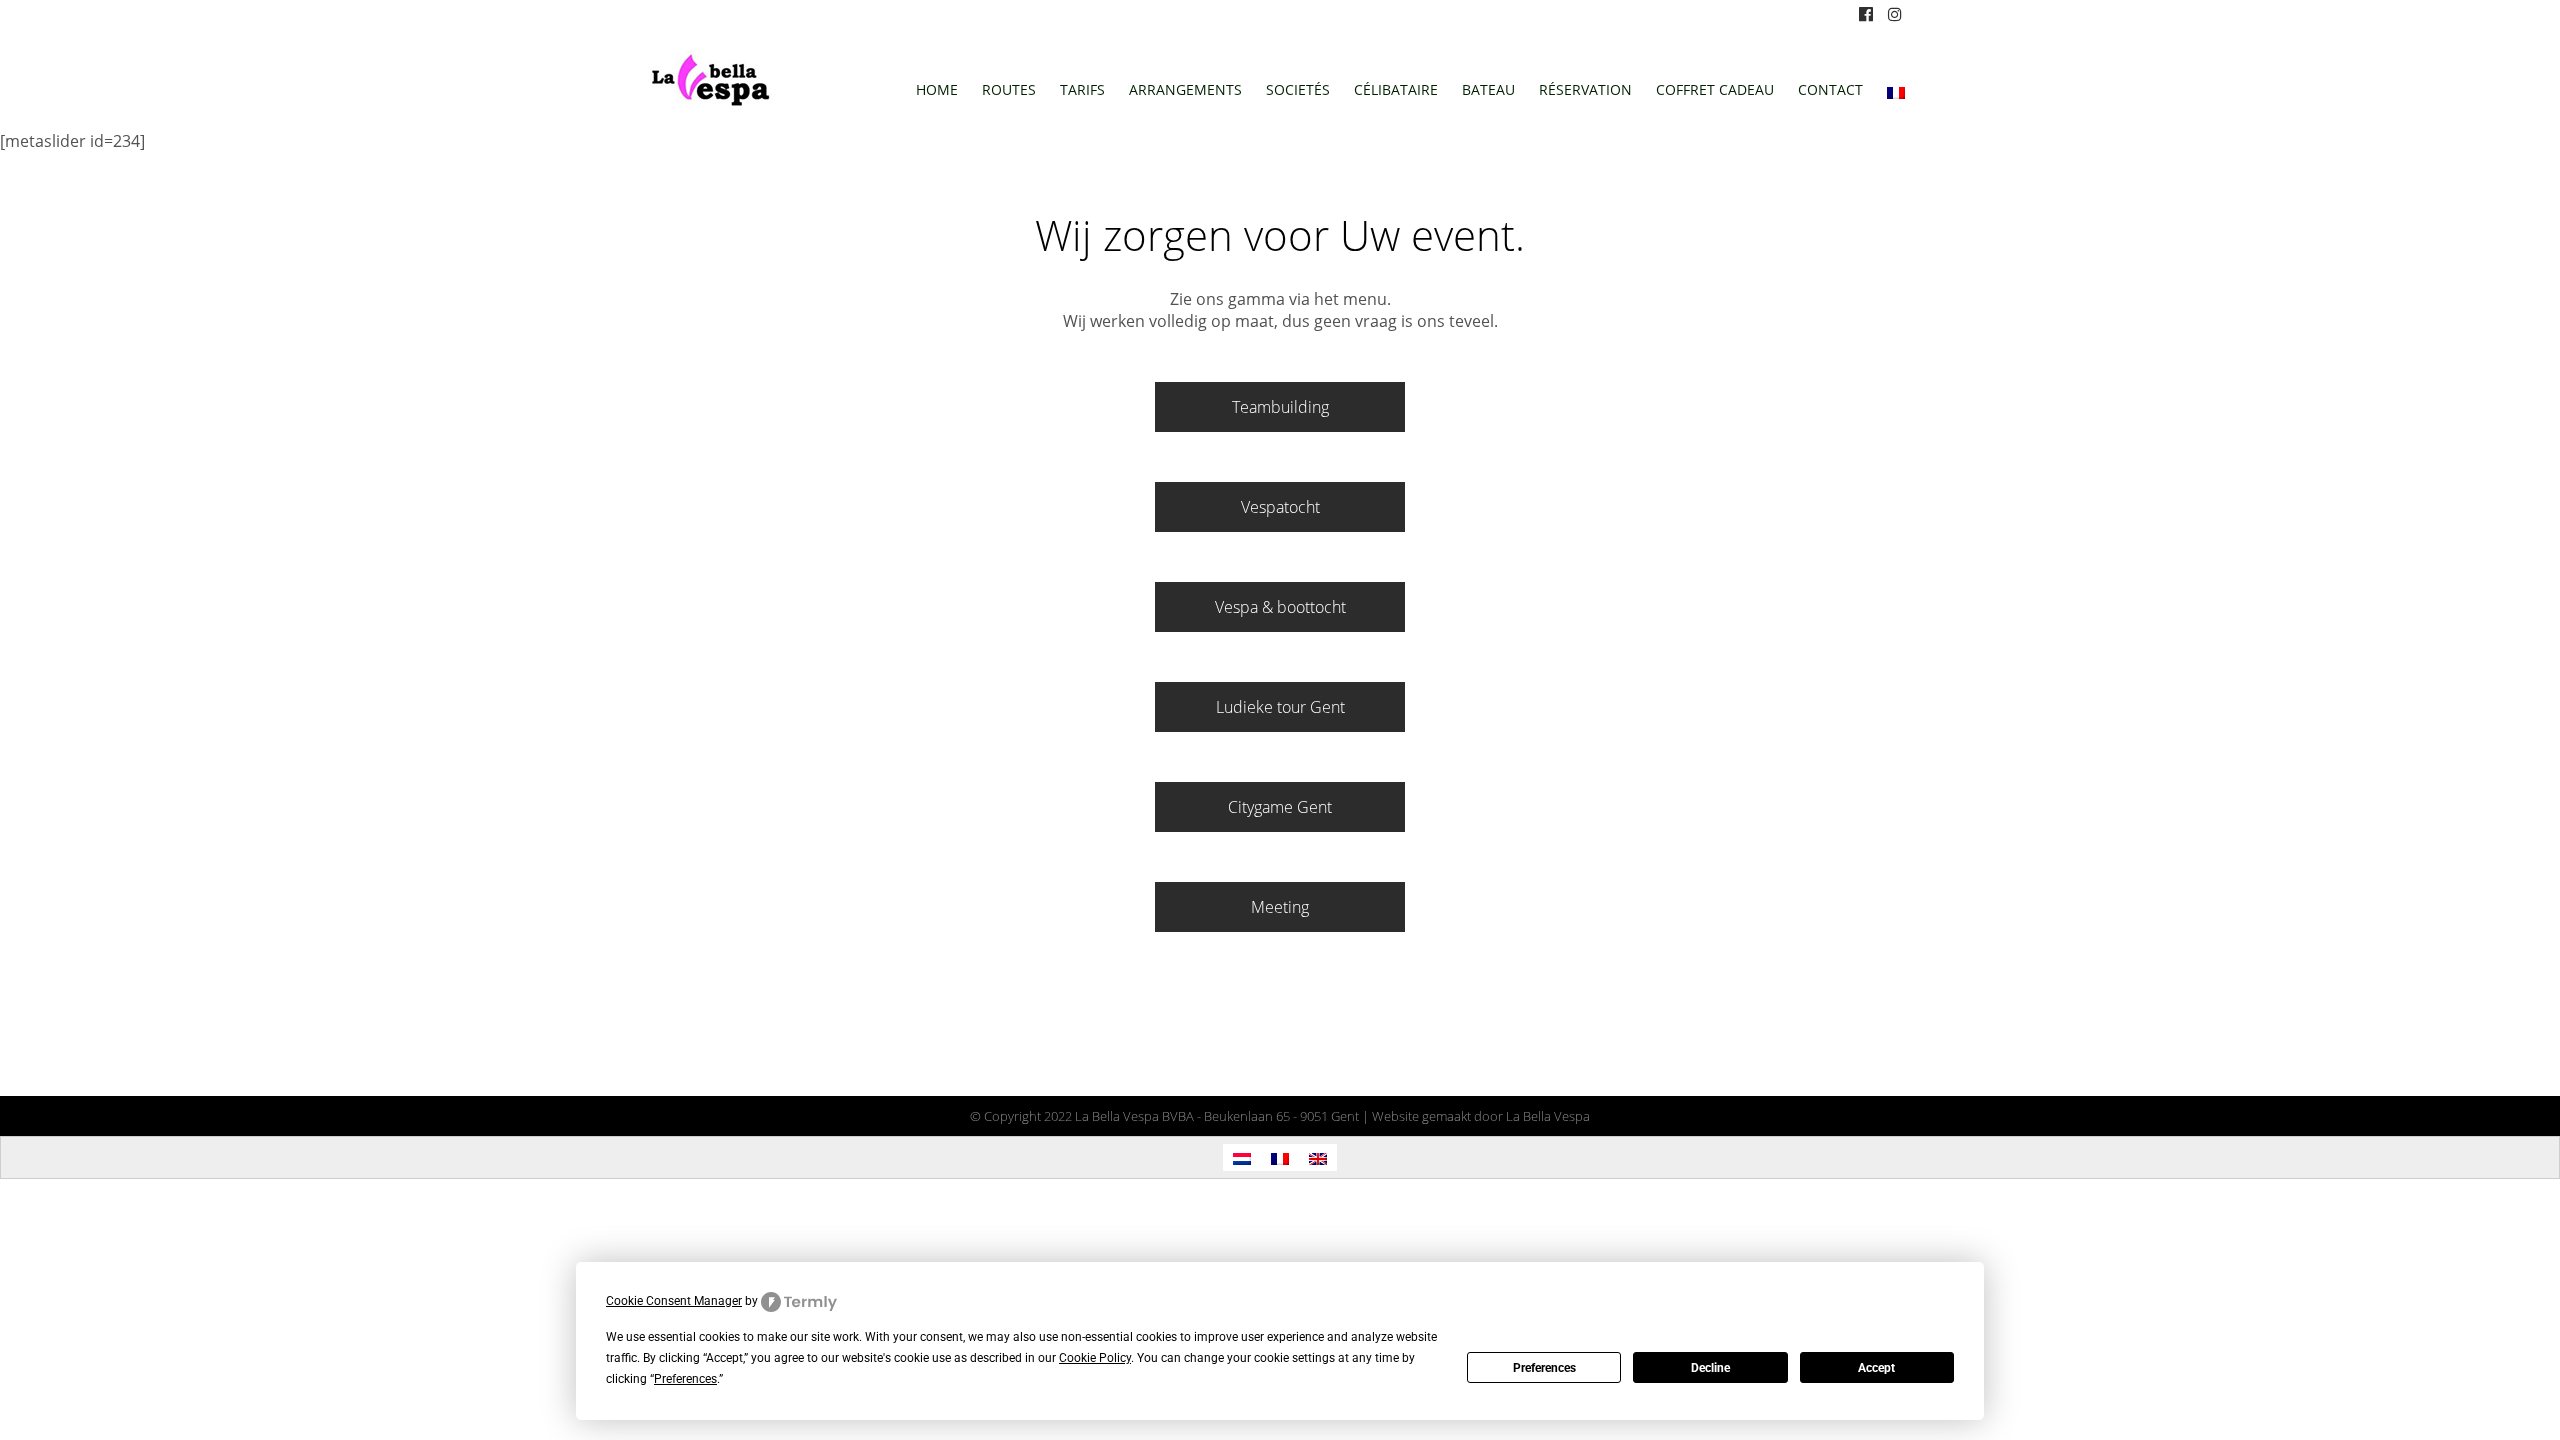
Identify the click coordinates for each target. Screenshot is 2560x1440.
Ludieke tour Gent (1280, 707)
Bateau (1488, 89)
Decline (1710, 1368)
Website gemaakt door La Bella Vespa (1481, 1116)
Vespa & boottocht (1280, 607)
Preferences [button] (685, 1379)
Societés (1298, 89)
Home (937, 89)
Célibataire (1396, 89)
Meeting (1280, 907)
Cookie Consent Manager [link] (674, 1301)
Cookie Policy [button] (1095, 1358)
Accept (1876, 1368)
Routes (1009, 89)
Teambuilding (1280, 407)
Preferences (1544, 1368)
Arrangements (1185, 89)
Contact (1830, 89)
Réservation (1585, 89)
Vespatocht (1280, 507)
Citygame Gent (1280, 807)
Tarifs (1082, 89)
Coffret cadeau (1715, 89)
